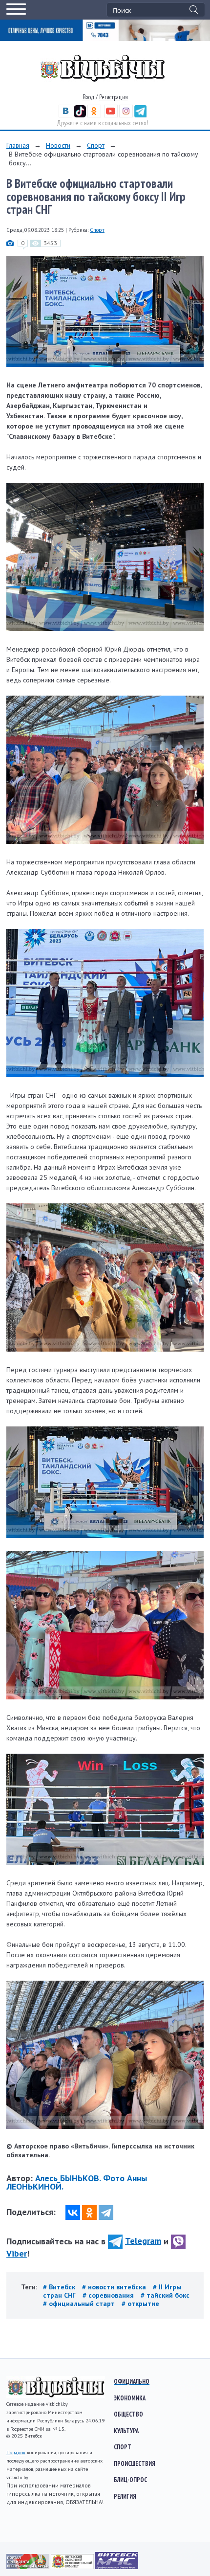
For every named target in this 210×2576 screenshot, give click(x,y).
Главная (18, 145)
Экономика (130, 2398)
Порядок (16, 2452)
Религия (125, 2496)
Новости (58, 145)
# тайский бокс (165, 2295)
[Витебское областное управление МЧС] (117, 2567)
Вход (88, 97)
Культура (126, 2431)
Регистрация (114, 97)
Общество (128, 2414)
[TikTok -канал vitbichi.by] (80, 115)
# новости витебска (115, 2287)
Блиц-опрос (130, 2480)
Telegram (143, 2241)
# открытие (140, 2304)
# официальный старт (80, 2304)
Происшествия (135, 2463)
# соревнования (109, 2295)
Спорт (96, 145)
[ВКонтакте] (73, 2213)
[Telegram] (106, 2213)
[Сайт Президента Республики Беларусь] (29, 2567)
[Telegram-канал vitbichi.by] (140, 115)
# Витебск (60, 2287)
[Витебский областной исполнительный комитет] (73, 2567)
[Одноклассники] (89, 2213)
